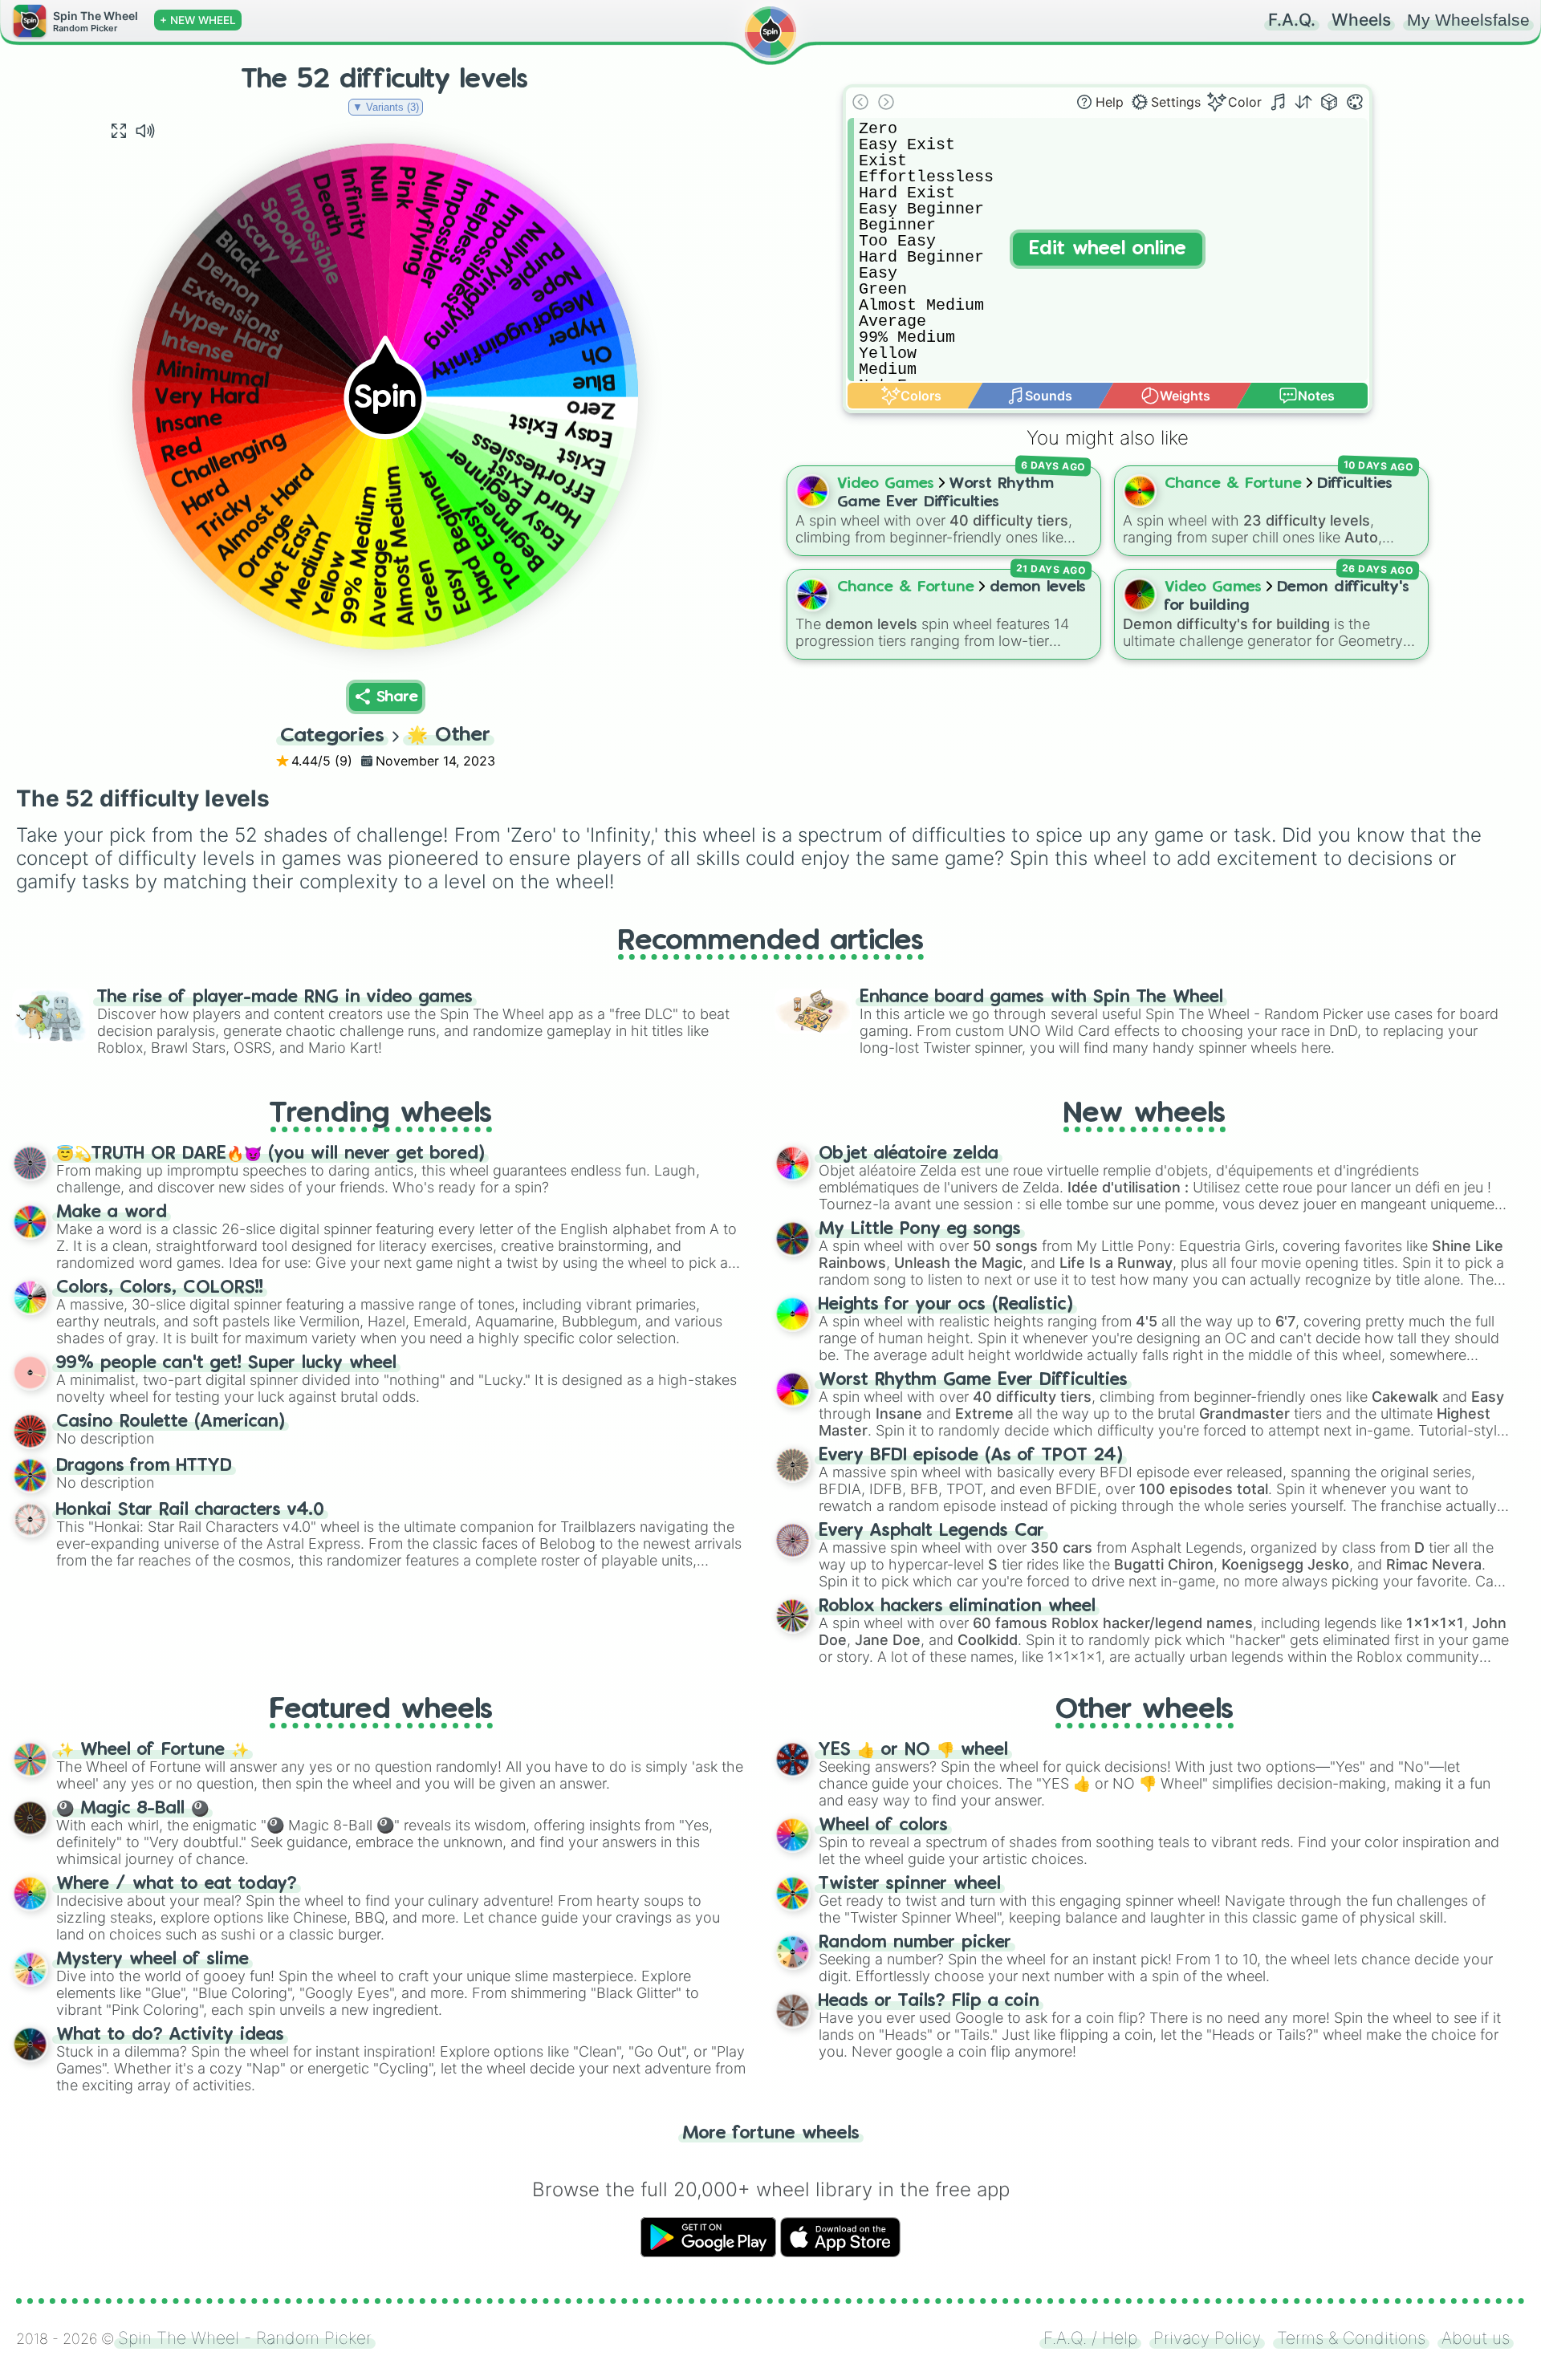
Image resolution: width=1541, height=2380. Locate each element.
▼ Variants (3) (386, 107)
